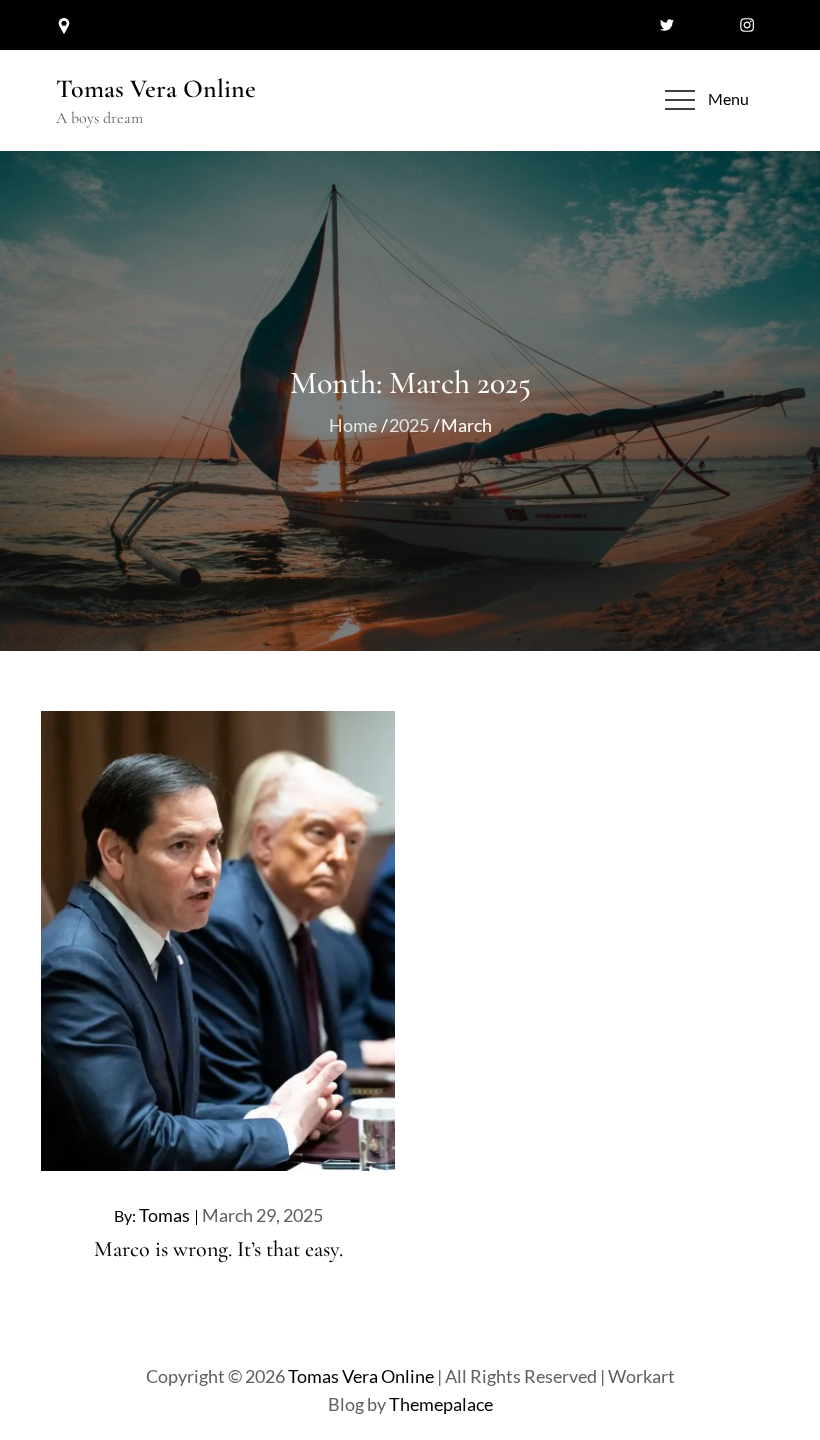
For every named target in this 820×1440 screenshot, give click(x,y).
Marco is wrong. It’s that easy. (218, 1249)
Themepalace (441, 1404)
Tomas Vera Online (156, 88)
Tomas (164, 1215)
